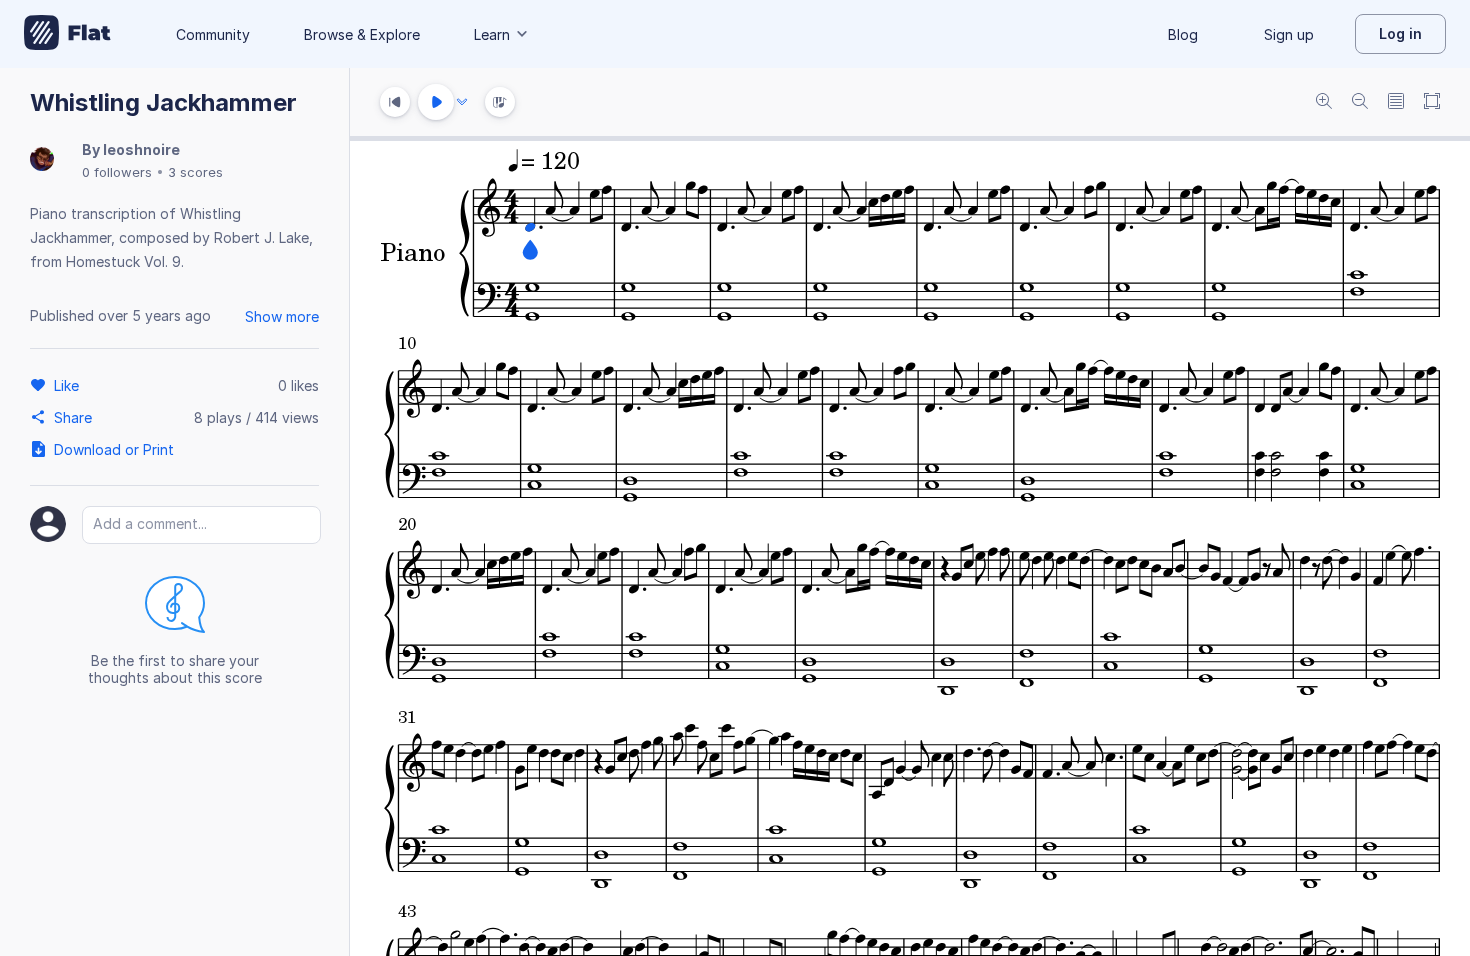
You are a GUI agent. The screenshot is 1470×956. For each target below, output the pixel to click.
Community (213, 34)
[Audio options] (462, 102)
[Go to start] (395, 102)
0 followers (117, 172)
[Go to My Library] (67, 34)
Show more (282, 316)
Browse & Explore (362, 34)
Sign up (1289, 34)
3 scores (195, 172)
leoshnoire (141, 149)
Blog (1183, 34)
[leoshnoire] (42, 160)
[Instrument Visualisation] (500, 102)
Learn (492, 34)
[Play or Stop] (436, 102)
